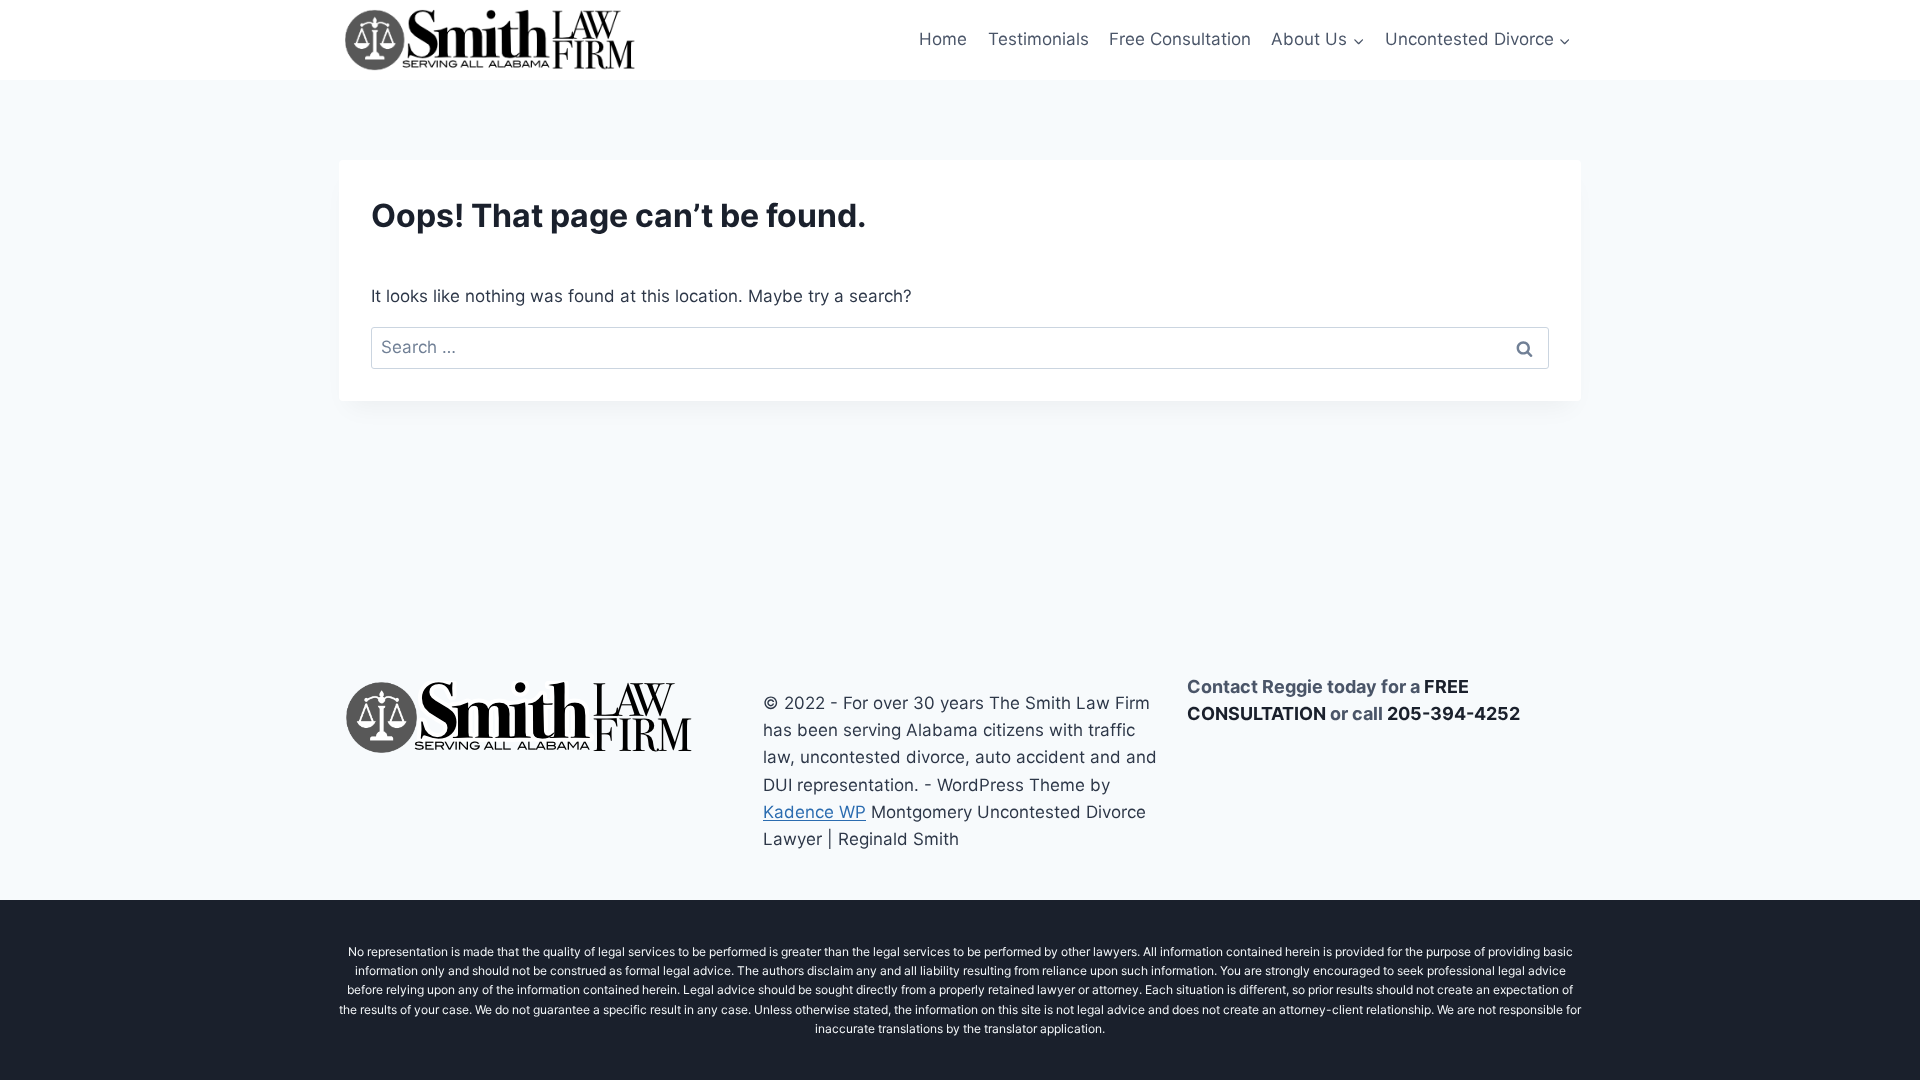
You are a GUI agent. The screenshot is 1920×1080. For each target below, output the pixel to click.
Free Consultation (1180, 39)
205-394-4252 (1453, 713)
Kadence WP (814, 812)
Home (943, 39)
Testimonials (1038, 39)
